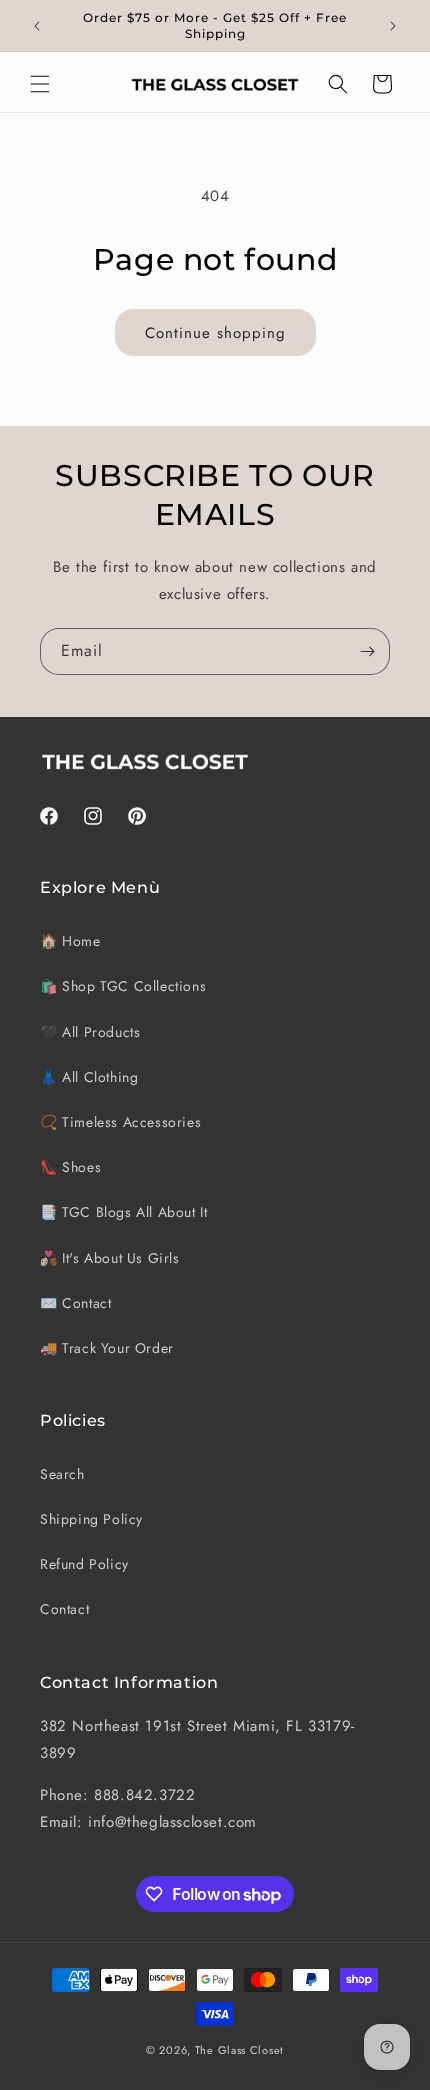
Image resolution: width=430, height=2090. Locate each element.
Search (62, 1474)
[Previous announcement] (37, 26)
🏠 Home (70, 941)
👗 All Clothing (89, 1077)
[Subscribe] (367, 651)
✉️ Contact (75, 1303)
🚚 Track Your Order (107, 1348)
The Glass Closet (239, 2050)
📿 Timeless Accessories (120, 1122)
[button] (40, 84)
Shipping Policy (91, 1519)
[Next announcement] (393, 26)
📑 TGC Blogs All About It (123, 1212)
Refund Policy (84, 1564)
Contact (64, 1609)
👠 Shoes (70, 1167)
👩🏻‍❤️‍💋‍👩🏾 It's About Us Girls (110, 1258)
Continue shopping (215, 333)
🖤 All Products (90, 1032)
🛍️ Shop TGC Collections (123, 986)
